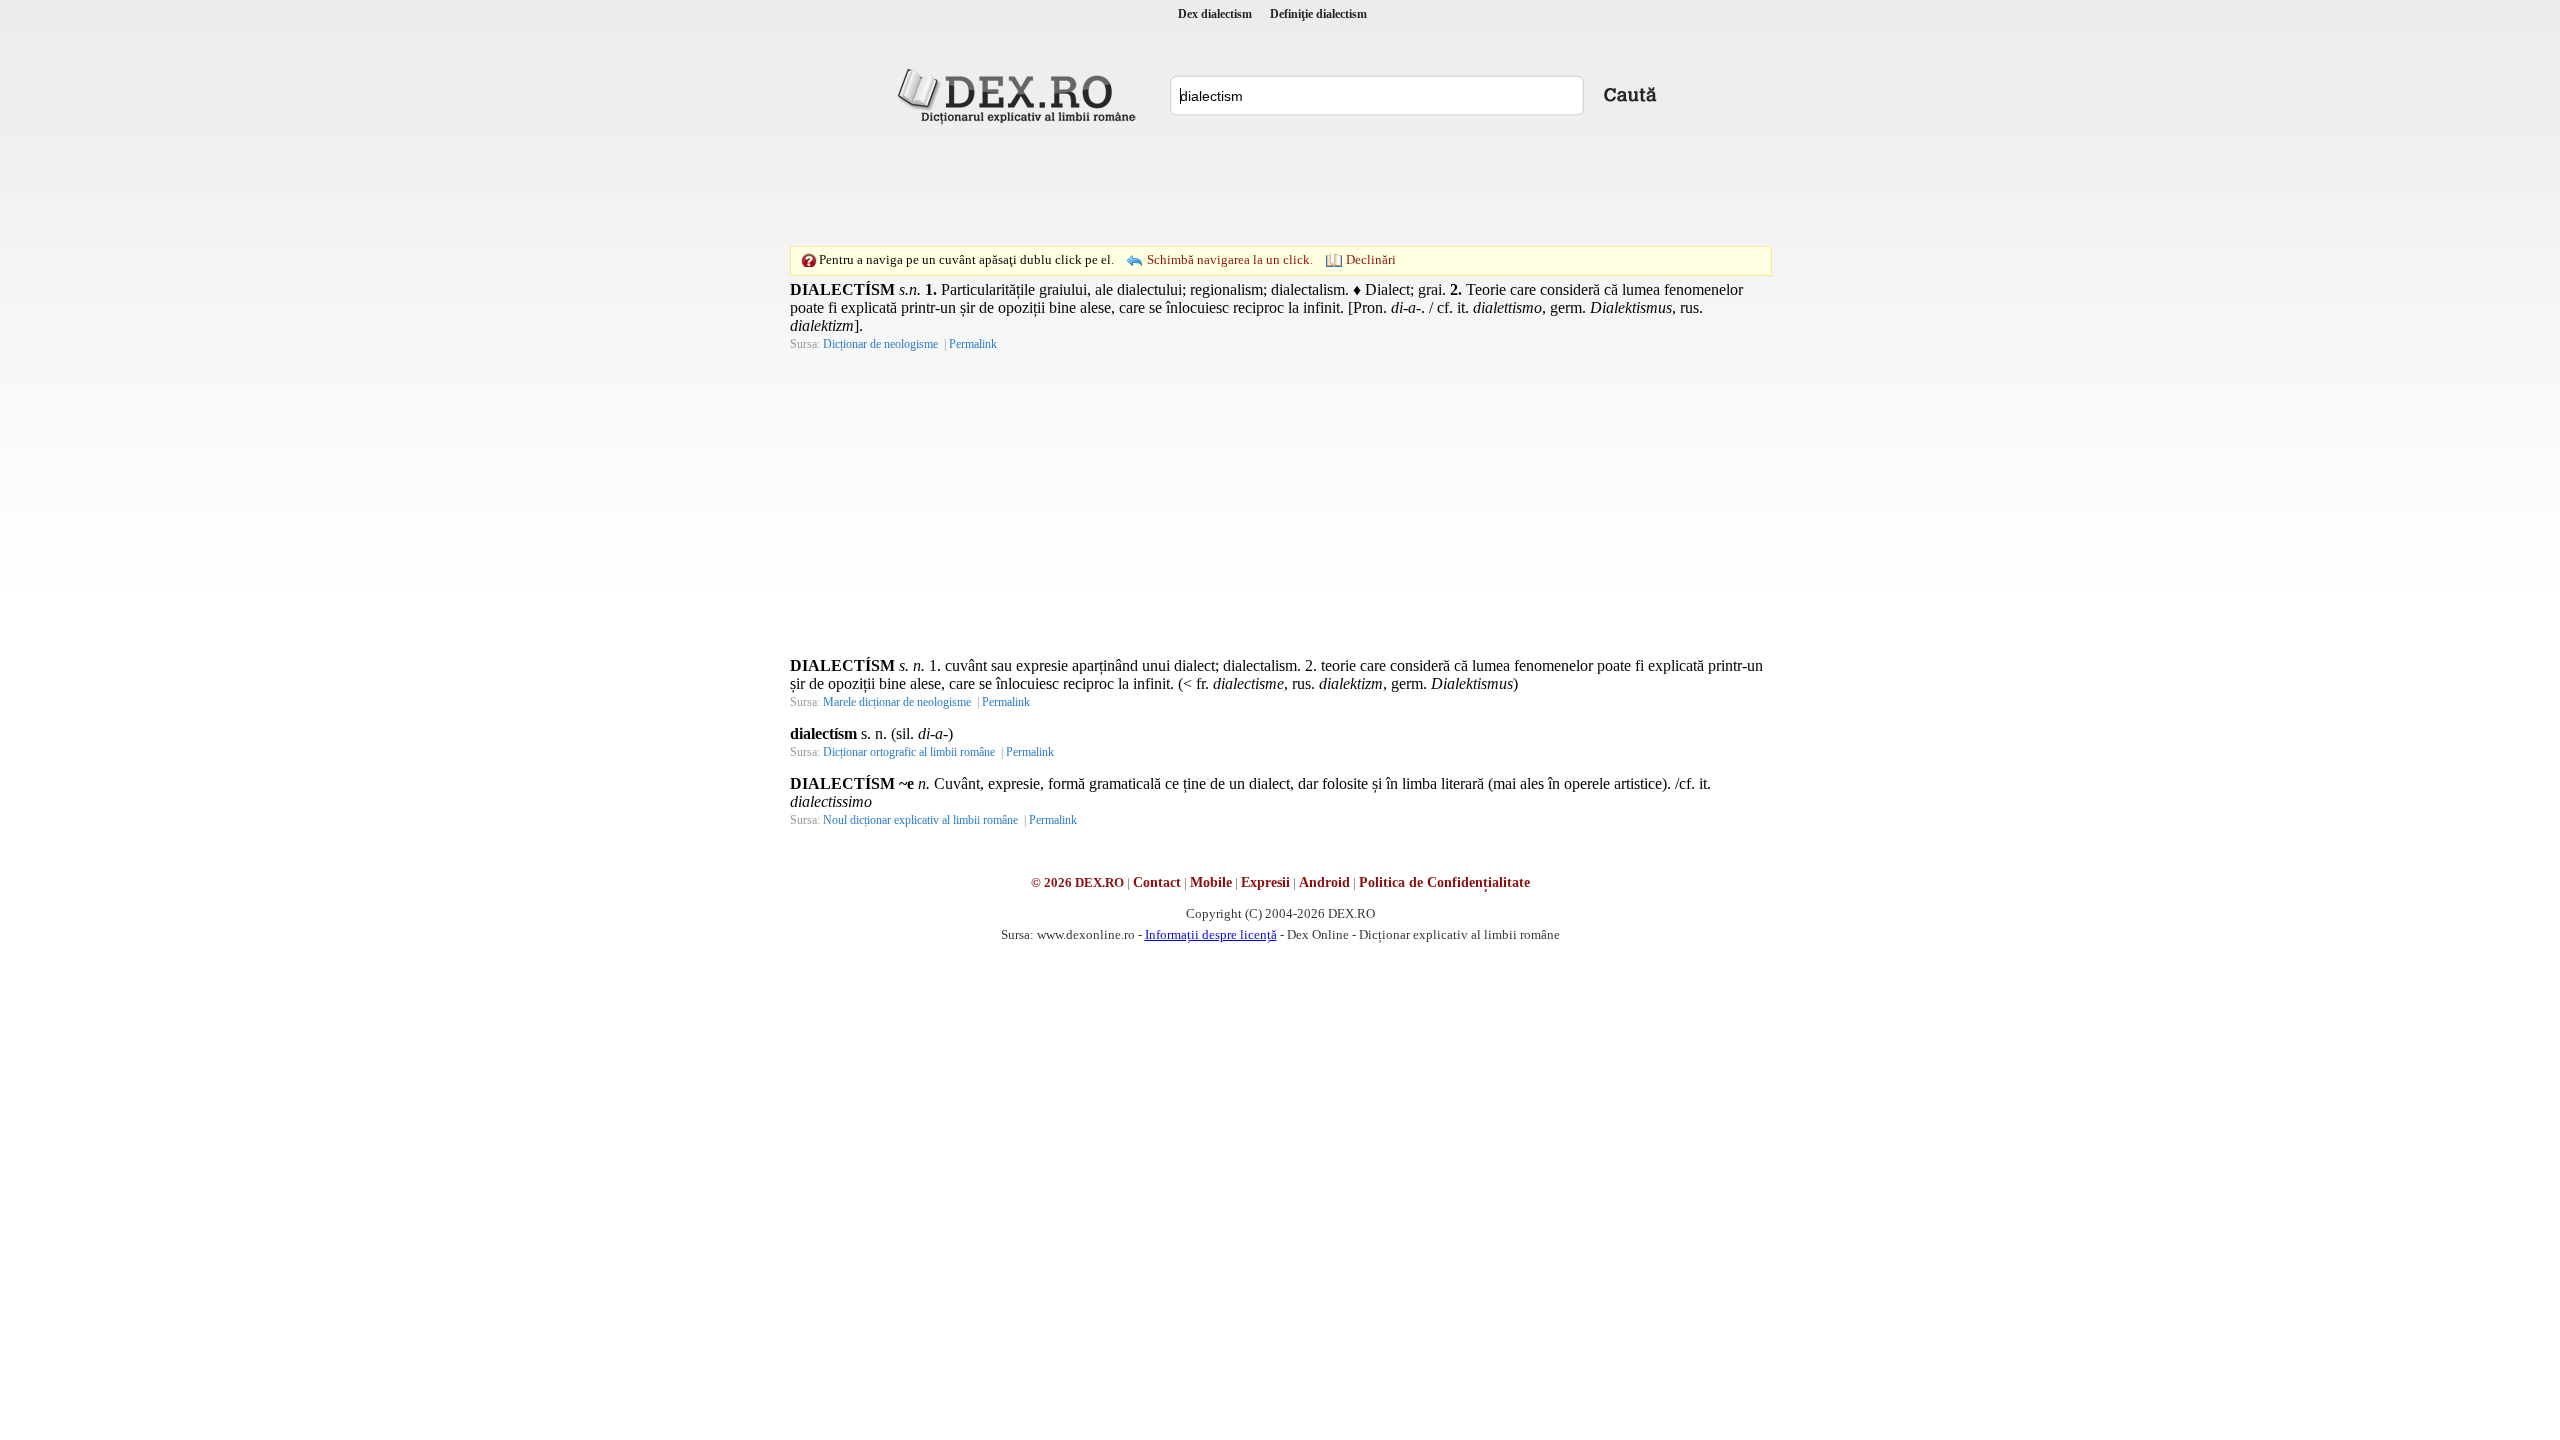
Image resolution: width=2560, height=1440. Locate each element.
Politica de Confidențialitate (1444, 882)
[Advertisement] (1280, 185)
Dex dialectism (1215, 14)
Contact (1157, 882)
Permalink (973, 344)
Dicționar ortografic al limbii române (909, 752)
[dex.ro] (1020, 95)
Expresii (1265, 882)
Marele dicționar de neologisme (897, 702)
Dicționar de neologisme (880, 344)
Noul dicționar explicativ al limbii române (920, 820)
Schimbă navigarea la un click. (1230, 259)
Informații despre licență (1211, 934)
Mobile (1211, 882)
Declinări (1371, 259)
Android (1324, 882)
